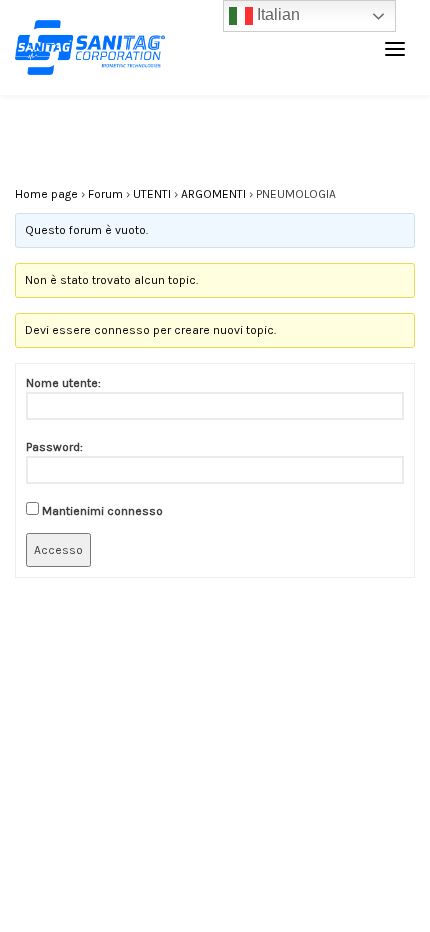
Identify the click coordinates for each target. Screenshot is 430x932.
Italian (276, 14)
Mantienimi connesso (102, 511)
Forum (105, 194)
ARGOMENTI (213, 194)
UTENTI (152, 194)
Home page (46, 194)
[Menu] (395, 48)
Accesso (58, 550)
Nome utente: (63, 383)
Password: (54, 447)
